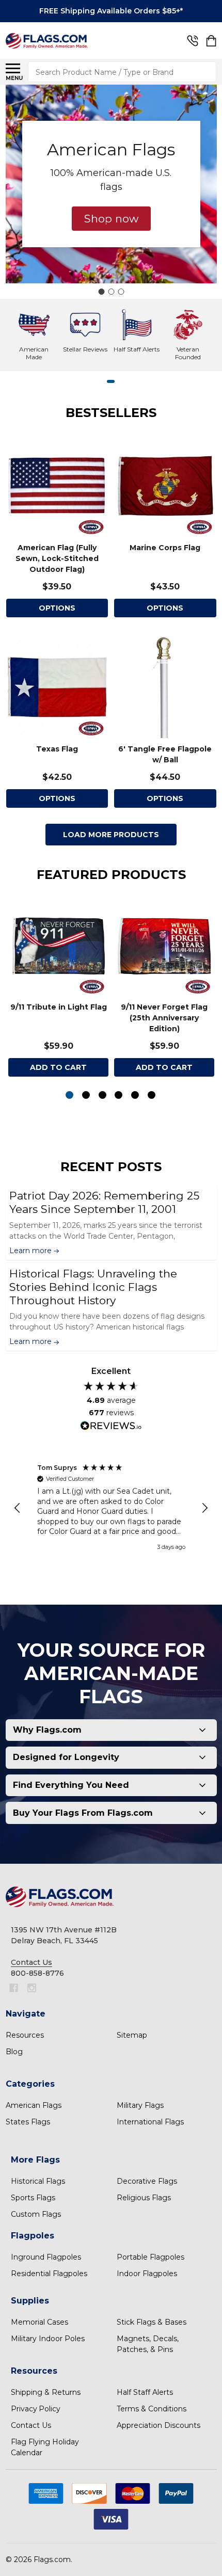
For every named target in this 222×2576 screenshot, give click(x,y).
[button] (111, 219)
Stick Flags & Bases (152, 2322)
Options (165, 608)
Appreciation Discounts (158, 2425)
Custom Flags (36, 2214)
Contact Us (31, 2425)
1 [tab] (111, 382)
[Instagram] (32, 1988)
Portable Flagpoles (150, 2257)
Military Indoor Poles (48, 2339)
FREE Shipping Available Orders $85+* (111, 11)
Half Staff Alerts (145, 2392)
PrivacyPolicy (36, 2409)
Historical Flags (38, 2181)
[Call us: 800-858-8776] (193, 41)
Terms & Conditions (152, 2409)
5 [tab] (136, 1095)
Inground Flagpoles (46, 2257)
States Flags (28, 2122)
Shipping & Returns (46, 2392)
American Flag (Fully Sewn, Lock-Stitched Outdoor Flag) (57, 558)
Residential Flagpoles (49, 2274)
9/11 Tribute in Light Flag (59, 1007)
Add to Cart (58, 1067)
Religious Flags (144, 2198)
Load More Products (111, 835)
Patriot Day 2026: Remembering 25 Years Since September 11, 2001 (104, 1202)
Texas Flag (57, 749)
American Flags (34, 2105)
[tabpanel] (59, 990)
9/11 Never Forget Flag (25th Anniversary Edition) (164, 1018)
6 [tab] (152, 1095)
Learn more (31, 1251)
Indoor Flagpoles (147, 2274)
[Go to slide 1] (101, 292)
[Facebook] (14, 1988)
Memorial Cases (39, 2322)
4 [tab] (119, 1095)
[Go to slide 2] (111, 292)
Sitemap (132, 2035)
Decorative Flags (147, 2181)
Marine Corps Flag (165, 548)
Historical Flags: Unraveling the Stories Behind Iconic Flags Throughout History (93, 1287)
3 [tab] (103, 1095)
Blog (14, 2052)
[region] (111, 1508)
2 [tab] (86, 1095)
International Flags (150, 2122)
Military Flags (140, 2105)
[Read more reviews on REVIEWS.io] (111, 1427)
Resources (25, 2035)
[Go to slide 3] (121, 292)
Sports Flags (33, 2198)
